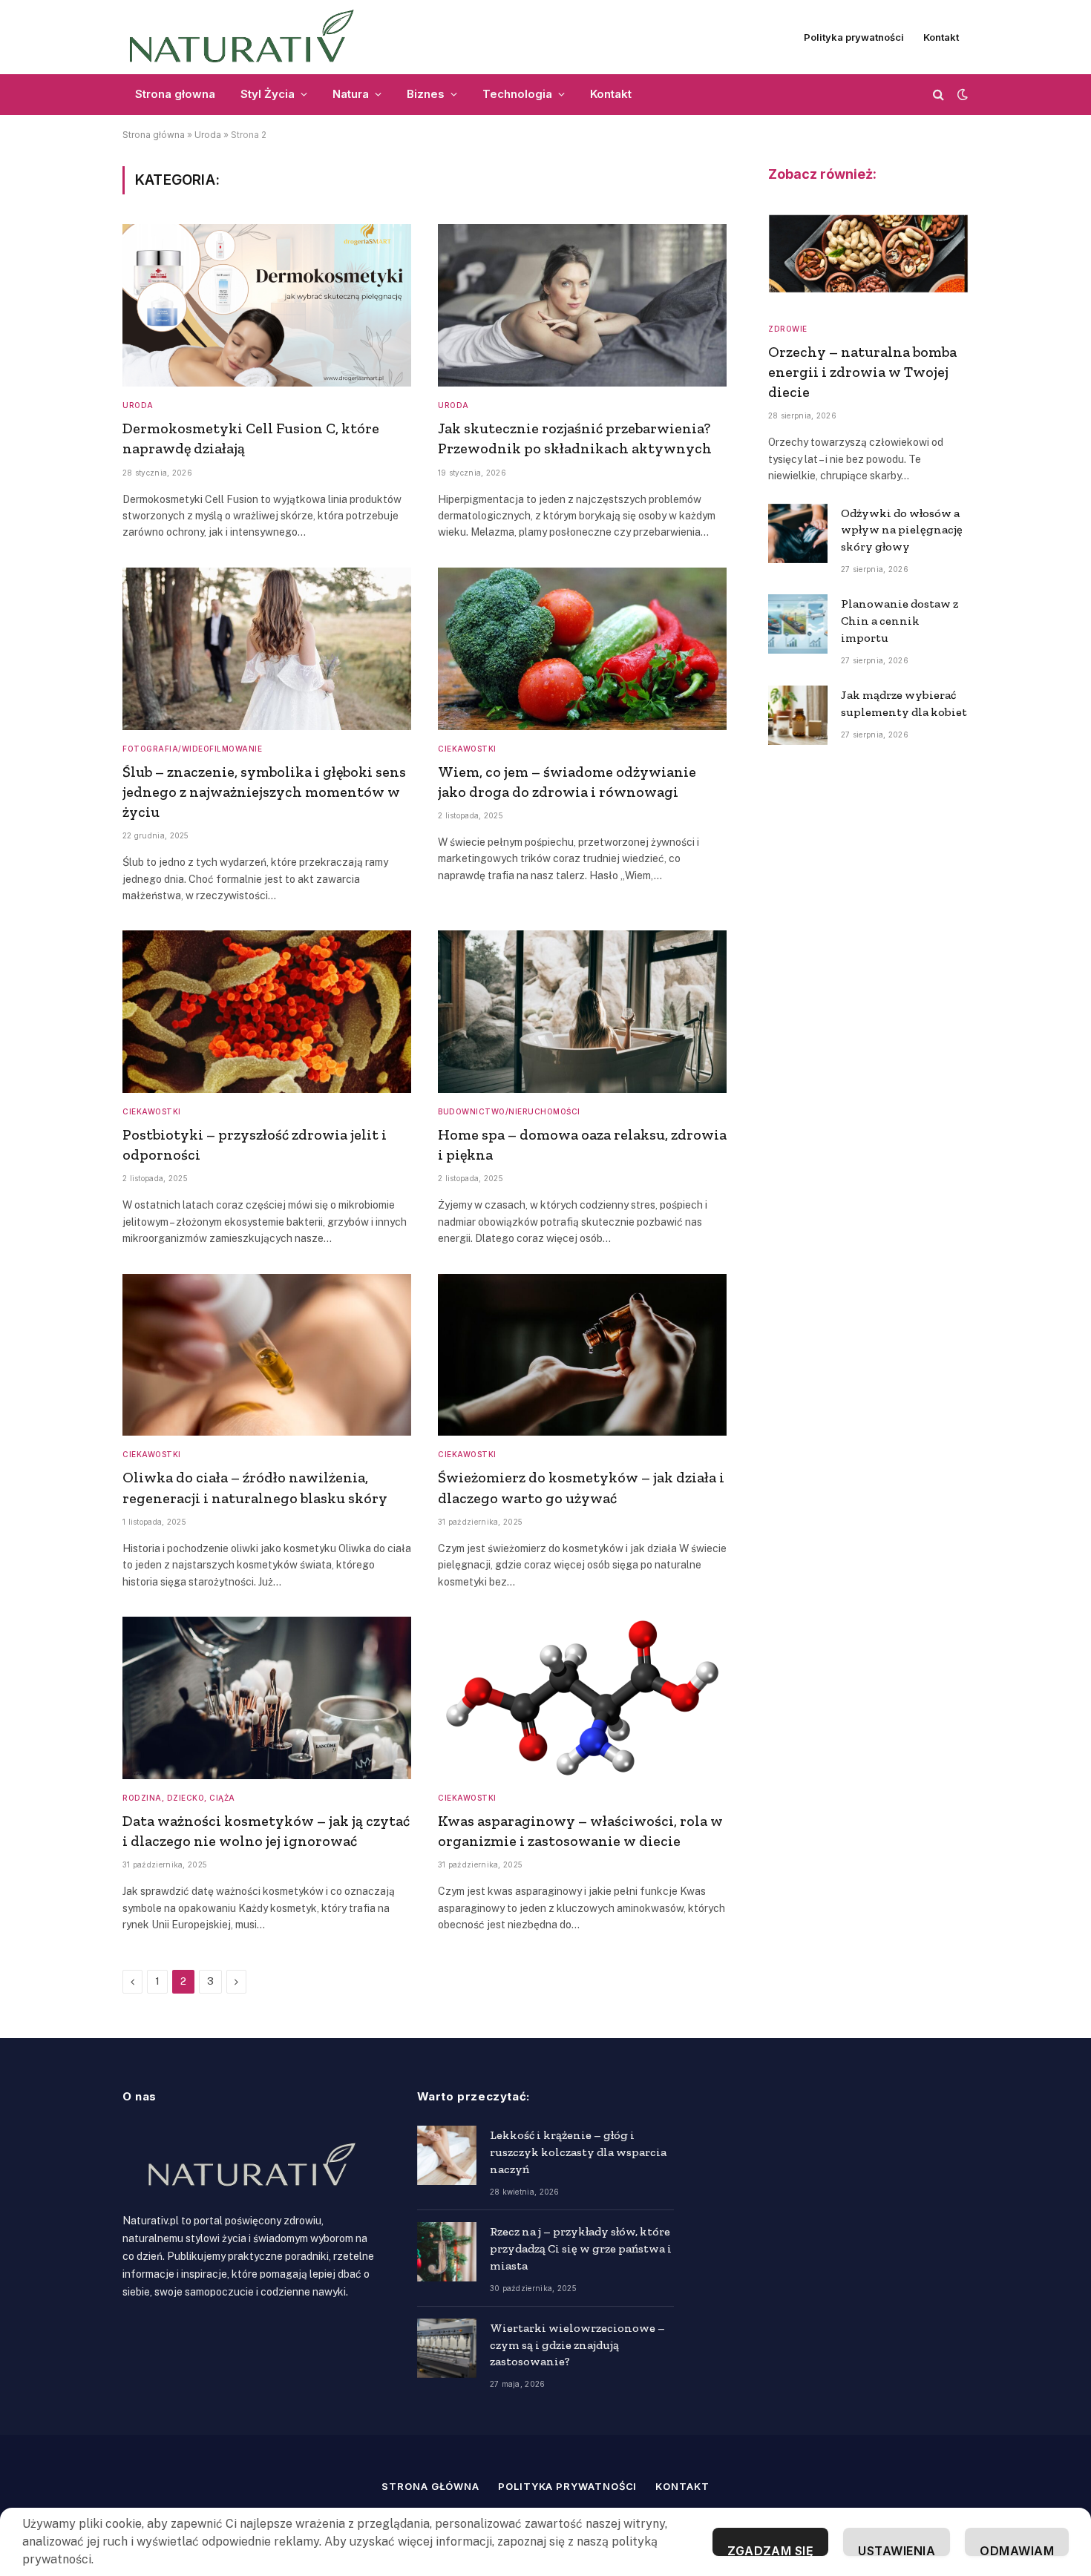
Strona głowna (175, 94)
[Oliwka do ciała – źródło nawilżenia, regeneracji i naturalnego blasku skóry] (267, 1355)
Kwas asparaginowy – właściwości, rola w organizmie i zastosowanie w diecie (580, 1831)
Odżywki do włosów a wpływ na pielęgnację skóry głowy (902, 530)
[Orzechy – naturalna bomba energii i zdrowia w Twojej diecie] (868, 254)
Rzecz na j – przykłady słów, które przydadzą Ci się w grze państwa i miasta (581, 2248)
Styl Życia (268, 94)
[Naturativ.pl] (248, 37)
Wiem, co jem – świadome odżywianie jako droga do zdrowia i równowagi (567, 782)
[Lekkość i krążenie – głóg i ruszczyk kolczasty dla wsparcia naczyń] (447, 2155)
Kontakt (941, 37)
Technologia (517, 94)
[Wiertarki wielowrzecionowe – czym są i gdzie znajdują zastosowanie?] (447, 2348)
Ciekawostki (467, 749)
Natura (351, 94)
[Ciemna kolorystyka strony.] (961, 94)
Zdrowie (788, 329)
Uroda (208, 135)
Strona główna (154, 135)
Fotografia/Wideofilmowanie (192, 749)
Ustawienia (897, 2550)
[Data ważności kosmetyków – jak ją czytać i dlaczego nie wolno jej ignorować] (267, 1698)
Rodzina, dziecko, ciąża (179, 1798)
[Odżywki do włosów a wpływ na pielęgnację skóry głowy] (798, 533)
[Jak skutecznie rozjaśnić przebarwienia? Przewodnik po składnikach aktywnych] (582, 305)
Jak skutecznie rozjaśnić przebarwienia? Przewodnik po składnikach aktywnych (575, 438)
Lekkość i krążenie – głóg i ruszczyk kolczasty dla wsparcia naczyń (578, 2152)
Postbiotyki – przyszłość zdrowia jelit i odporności (255, 1144)
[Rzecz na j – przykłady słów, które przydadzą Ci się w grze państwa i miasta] (447, 2252)
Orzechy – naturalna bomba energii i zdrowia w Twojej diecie (862, 372)
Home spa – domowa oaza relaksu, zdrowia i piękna (582, 1144)
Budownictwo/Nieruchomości (509, 1111)
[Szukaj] (938, 95)
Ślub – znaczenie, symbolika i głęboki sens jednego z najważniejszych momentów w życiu (264, 792)
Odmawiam (1017, 2550)
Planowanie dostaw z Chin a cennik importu (900, 621)
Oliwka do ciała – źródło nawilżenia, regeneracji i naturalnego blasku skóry (255, 1487)
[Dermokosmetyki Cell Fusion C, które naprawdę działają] (267, 305)
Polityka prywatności (854, 37)
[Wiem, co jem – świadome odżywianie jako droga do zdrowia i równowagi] (582, 649)
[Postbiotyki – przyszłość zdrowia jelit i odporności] (267, 1012)
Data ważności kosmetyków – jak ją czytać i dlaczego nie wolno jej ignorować (266, 1831)
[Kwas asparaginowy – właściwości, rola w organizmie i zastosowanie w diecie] (582, 1698)
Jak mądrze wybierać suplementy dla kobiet (904, 703)
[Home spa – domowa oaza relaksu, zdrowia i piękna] (582, 1012)
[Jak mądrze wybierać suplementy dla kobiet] (798, 715)
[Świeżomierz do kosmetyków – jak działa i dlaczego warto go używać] (582, 1355)
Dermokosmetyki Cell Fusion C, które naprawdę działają (251, 438)
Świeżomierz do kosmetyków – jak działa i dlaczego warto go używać (581, 1487)
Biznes (426, 94)
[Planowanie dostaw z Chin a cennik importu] (798, 624)
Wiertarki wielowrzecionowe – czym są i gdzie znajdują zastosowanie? (577, 2345)
